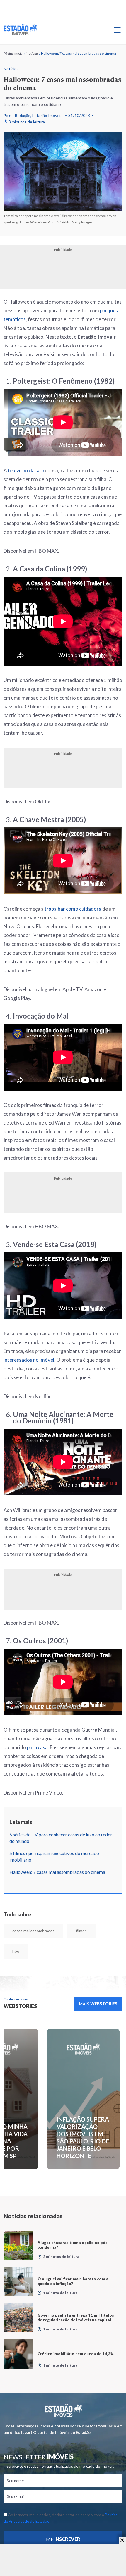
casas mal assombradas (33, 1931)
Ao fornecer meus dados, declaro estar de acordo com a (61, 2518)
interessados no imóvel (29, 1360)
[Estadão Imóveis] (20, 30)
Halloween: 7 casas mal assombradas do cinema (58, 1872)
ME (63, 2539)
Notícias (32, 53)
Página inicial (13, 53)
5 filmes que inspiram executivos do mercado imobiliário (54, 1856)
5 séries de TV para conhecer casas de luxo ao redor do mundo (61, 1838)
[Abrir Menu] (117, 30)
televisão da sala (26, 470)
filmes (81, 1931)
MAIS (98, 2004)
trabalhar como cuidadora (73, 909)
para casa (37, 1747)
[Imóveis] (63, 2411)
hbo (16, 1951)
